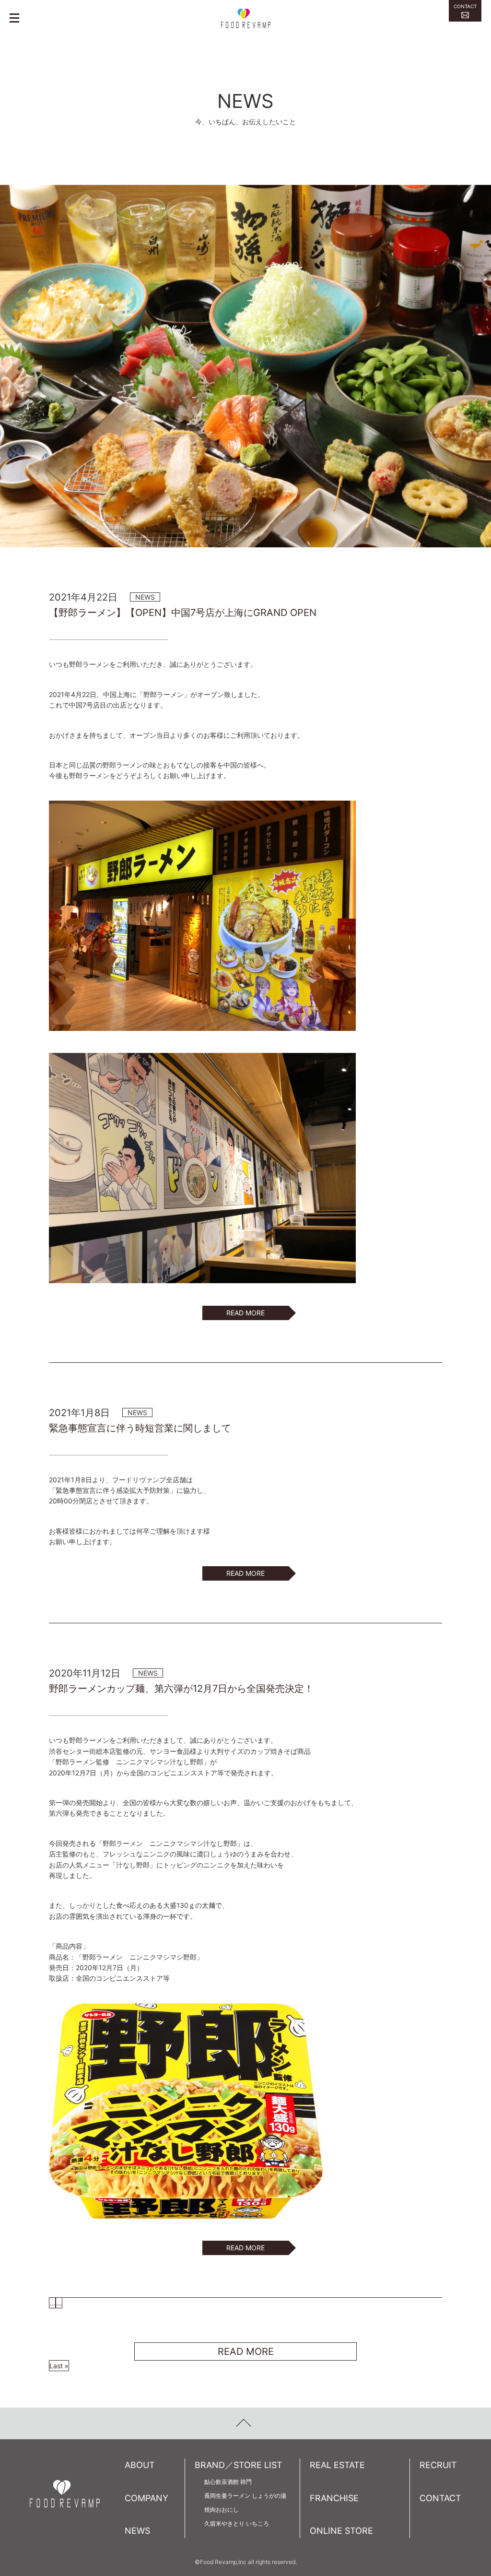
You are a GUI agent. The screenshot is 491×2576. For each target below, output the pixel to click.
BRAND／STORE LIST (239, 2465)
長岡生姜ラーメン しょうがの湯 (245, 2496)
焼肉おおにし (222, 2510)
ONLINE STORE (341, 2531)
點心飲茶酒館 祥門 (228, 2482)
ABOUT (140, 2465)
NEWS (137, 2531)
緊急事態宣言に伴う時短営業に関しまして (140, 1428)
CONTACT (440, 2498)
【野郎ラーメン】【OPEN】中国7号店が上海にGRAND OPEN (183, 613)
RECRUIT (438, 2465)
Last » (59, 2366)
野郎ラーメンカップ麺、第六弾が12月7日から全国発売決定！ (181, 1689)
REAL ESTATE (337, 2465)
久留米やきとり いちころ (237, 2523)
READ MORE (245, 1313)
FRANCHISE (334, 2498)
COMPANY (146, 2498)
